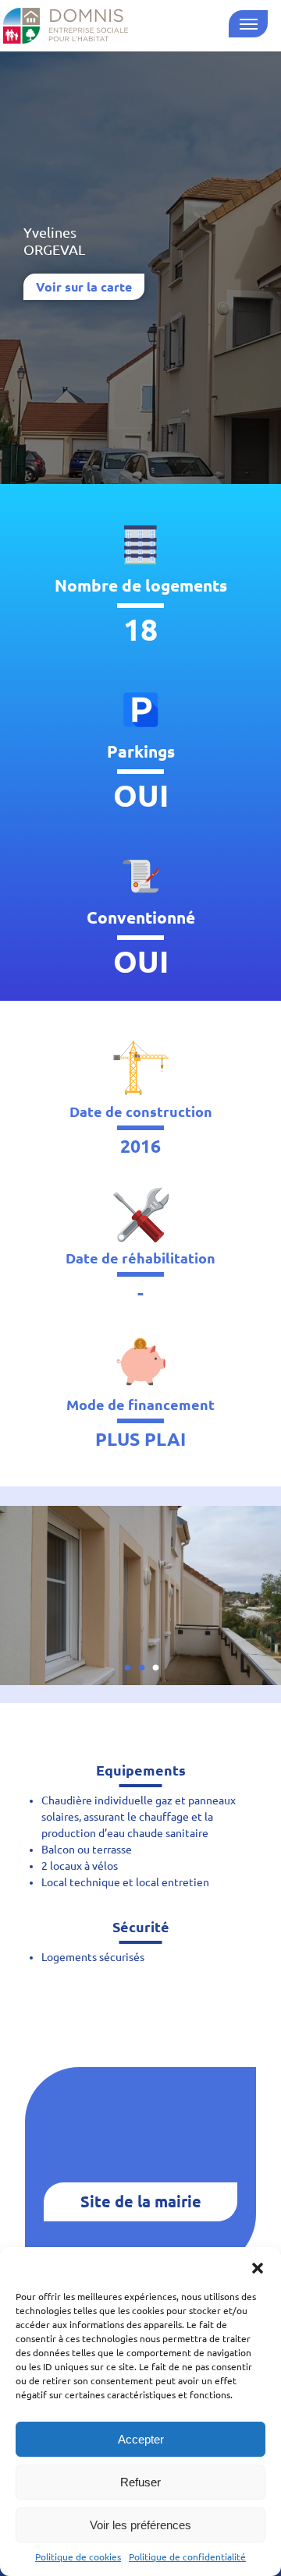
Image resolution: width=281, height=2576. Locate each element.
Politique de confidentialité (187, 2557)
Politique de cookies (78, 2557)
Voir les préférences (140, 2525)
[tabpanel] (140, 1595)
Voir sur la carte (84, 287)
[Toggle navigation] (248, 24)
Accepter (141, 2439)
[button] (258, 2267)
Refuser (140, 2482)
